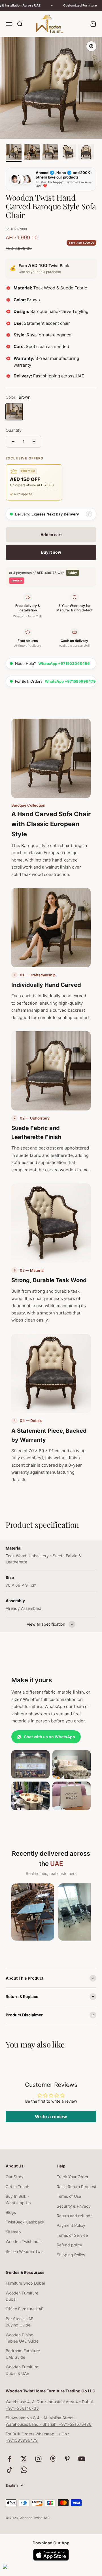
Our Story (15, 2177)
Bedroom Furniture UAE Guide (23, 2354)
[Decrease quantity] (13, 442)
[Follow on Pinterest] (67, 2459)
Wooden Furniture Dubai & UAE (22, 2370)
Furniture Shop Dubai (25, 2283)
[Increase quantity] (34, 442)
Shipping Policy (71, 2255)
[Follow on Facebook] (9, 2459)
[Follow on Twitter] (24, 2459)
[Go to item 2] (32, 153)
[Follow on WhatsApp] (24, 2470)
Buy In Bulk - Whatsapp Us (18, 2199)
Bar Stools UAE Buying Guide (19, 2322)
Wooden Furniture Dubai (22, 2296)
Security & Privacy (74, 2206)
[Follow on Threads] (53, 2459)
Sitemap (13, 2232)
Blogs (11, 2212)
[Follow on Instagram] (38, 2459)
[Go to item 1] (14, 153)
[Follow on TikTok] (9, 2470)
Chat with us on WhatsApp (49, 1737)
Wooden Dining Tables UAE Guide (22, 2338)
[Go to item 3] (50, 153)
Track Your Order (73, 2177)
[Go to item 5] (86, 153)
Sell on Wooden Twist (25, 2251)
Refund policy (69, 2245)
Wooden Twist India (24, 2241)
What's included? (27, 616)
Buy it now (51, 552)
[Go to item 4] (68, 153)
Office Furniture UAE (25, 2309)
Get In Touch (17, 2187)
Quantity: (14, 430)
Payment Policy (71, 2225)
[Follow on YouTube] (82, 2459)
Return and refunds (75, 2216)
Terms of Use (69, 2196)
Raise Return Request (76, 2187)
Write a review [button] (51, 2117)
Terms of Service (72, 2235)
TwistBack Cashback (25, 2222)
